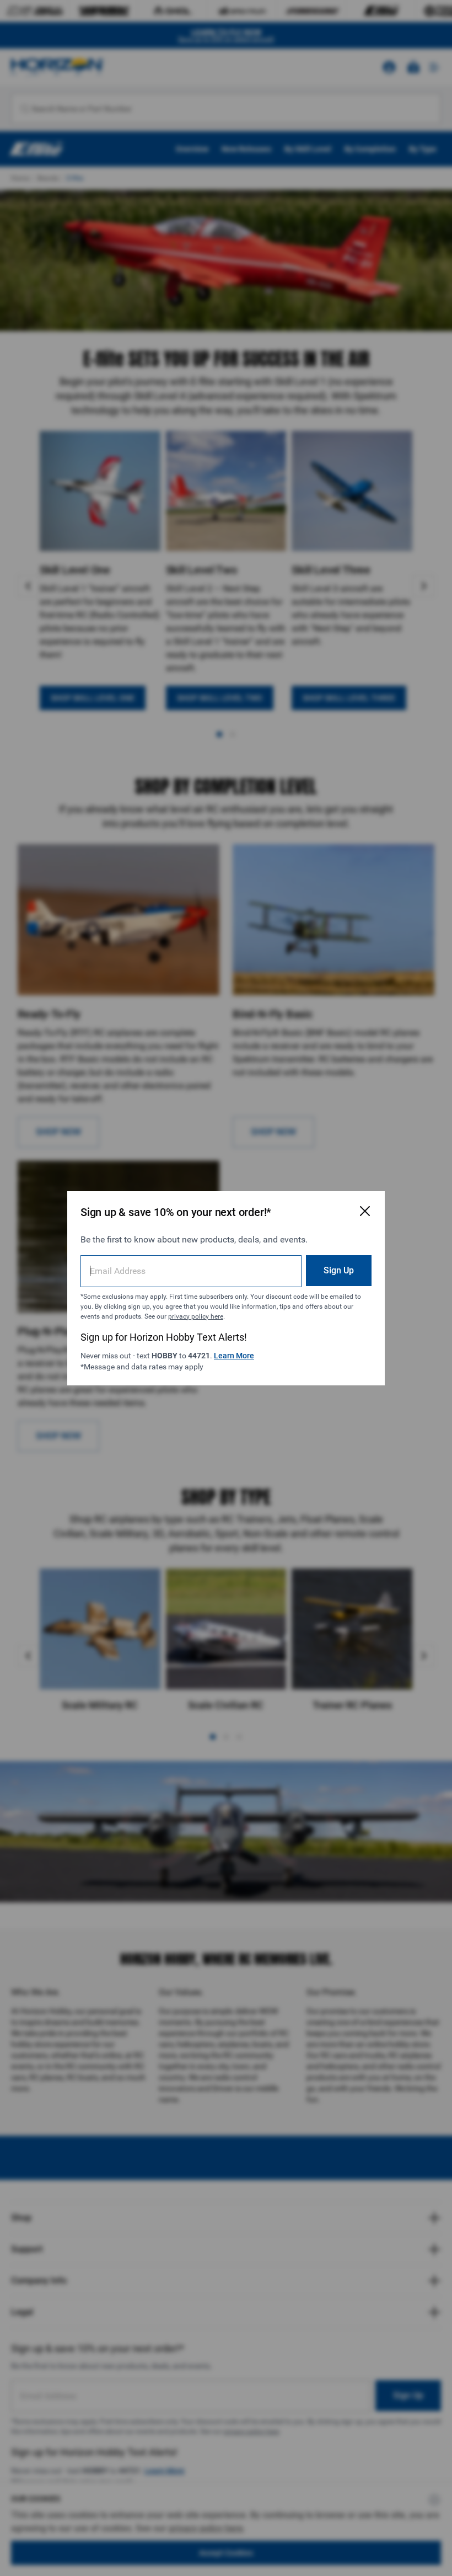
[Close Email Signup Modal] (365, 1211)
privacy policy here (196, 1316)
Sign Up (339, 1270)
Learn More (234, 1356)
